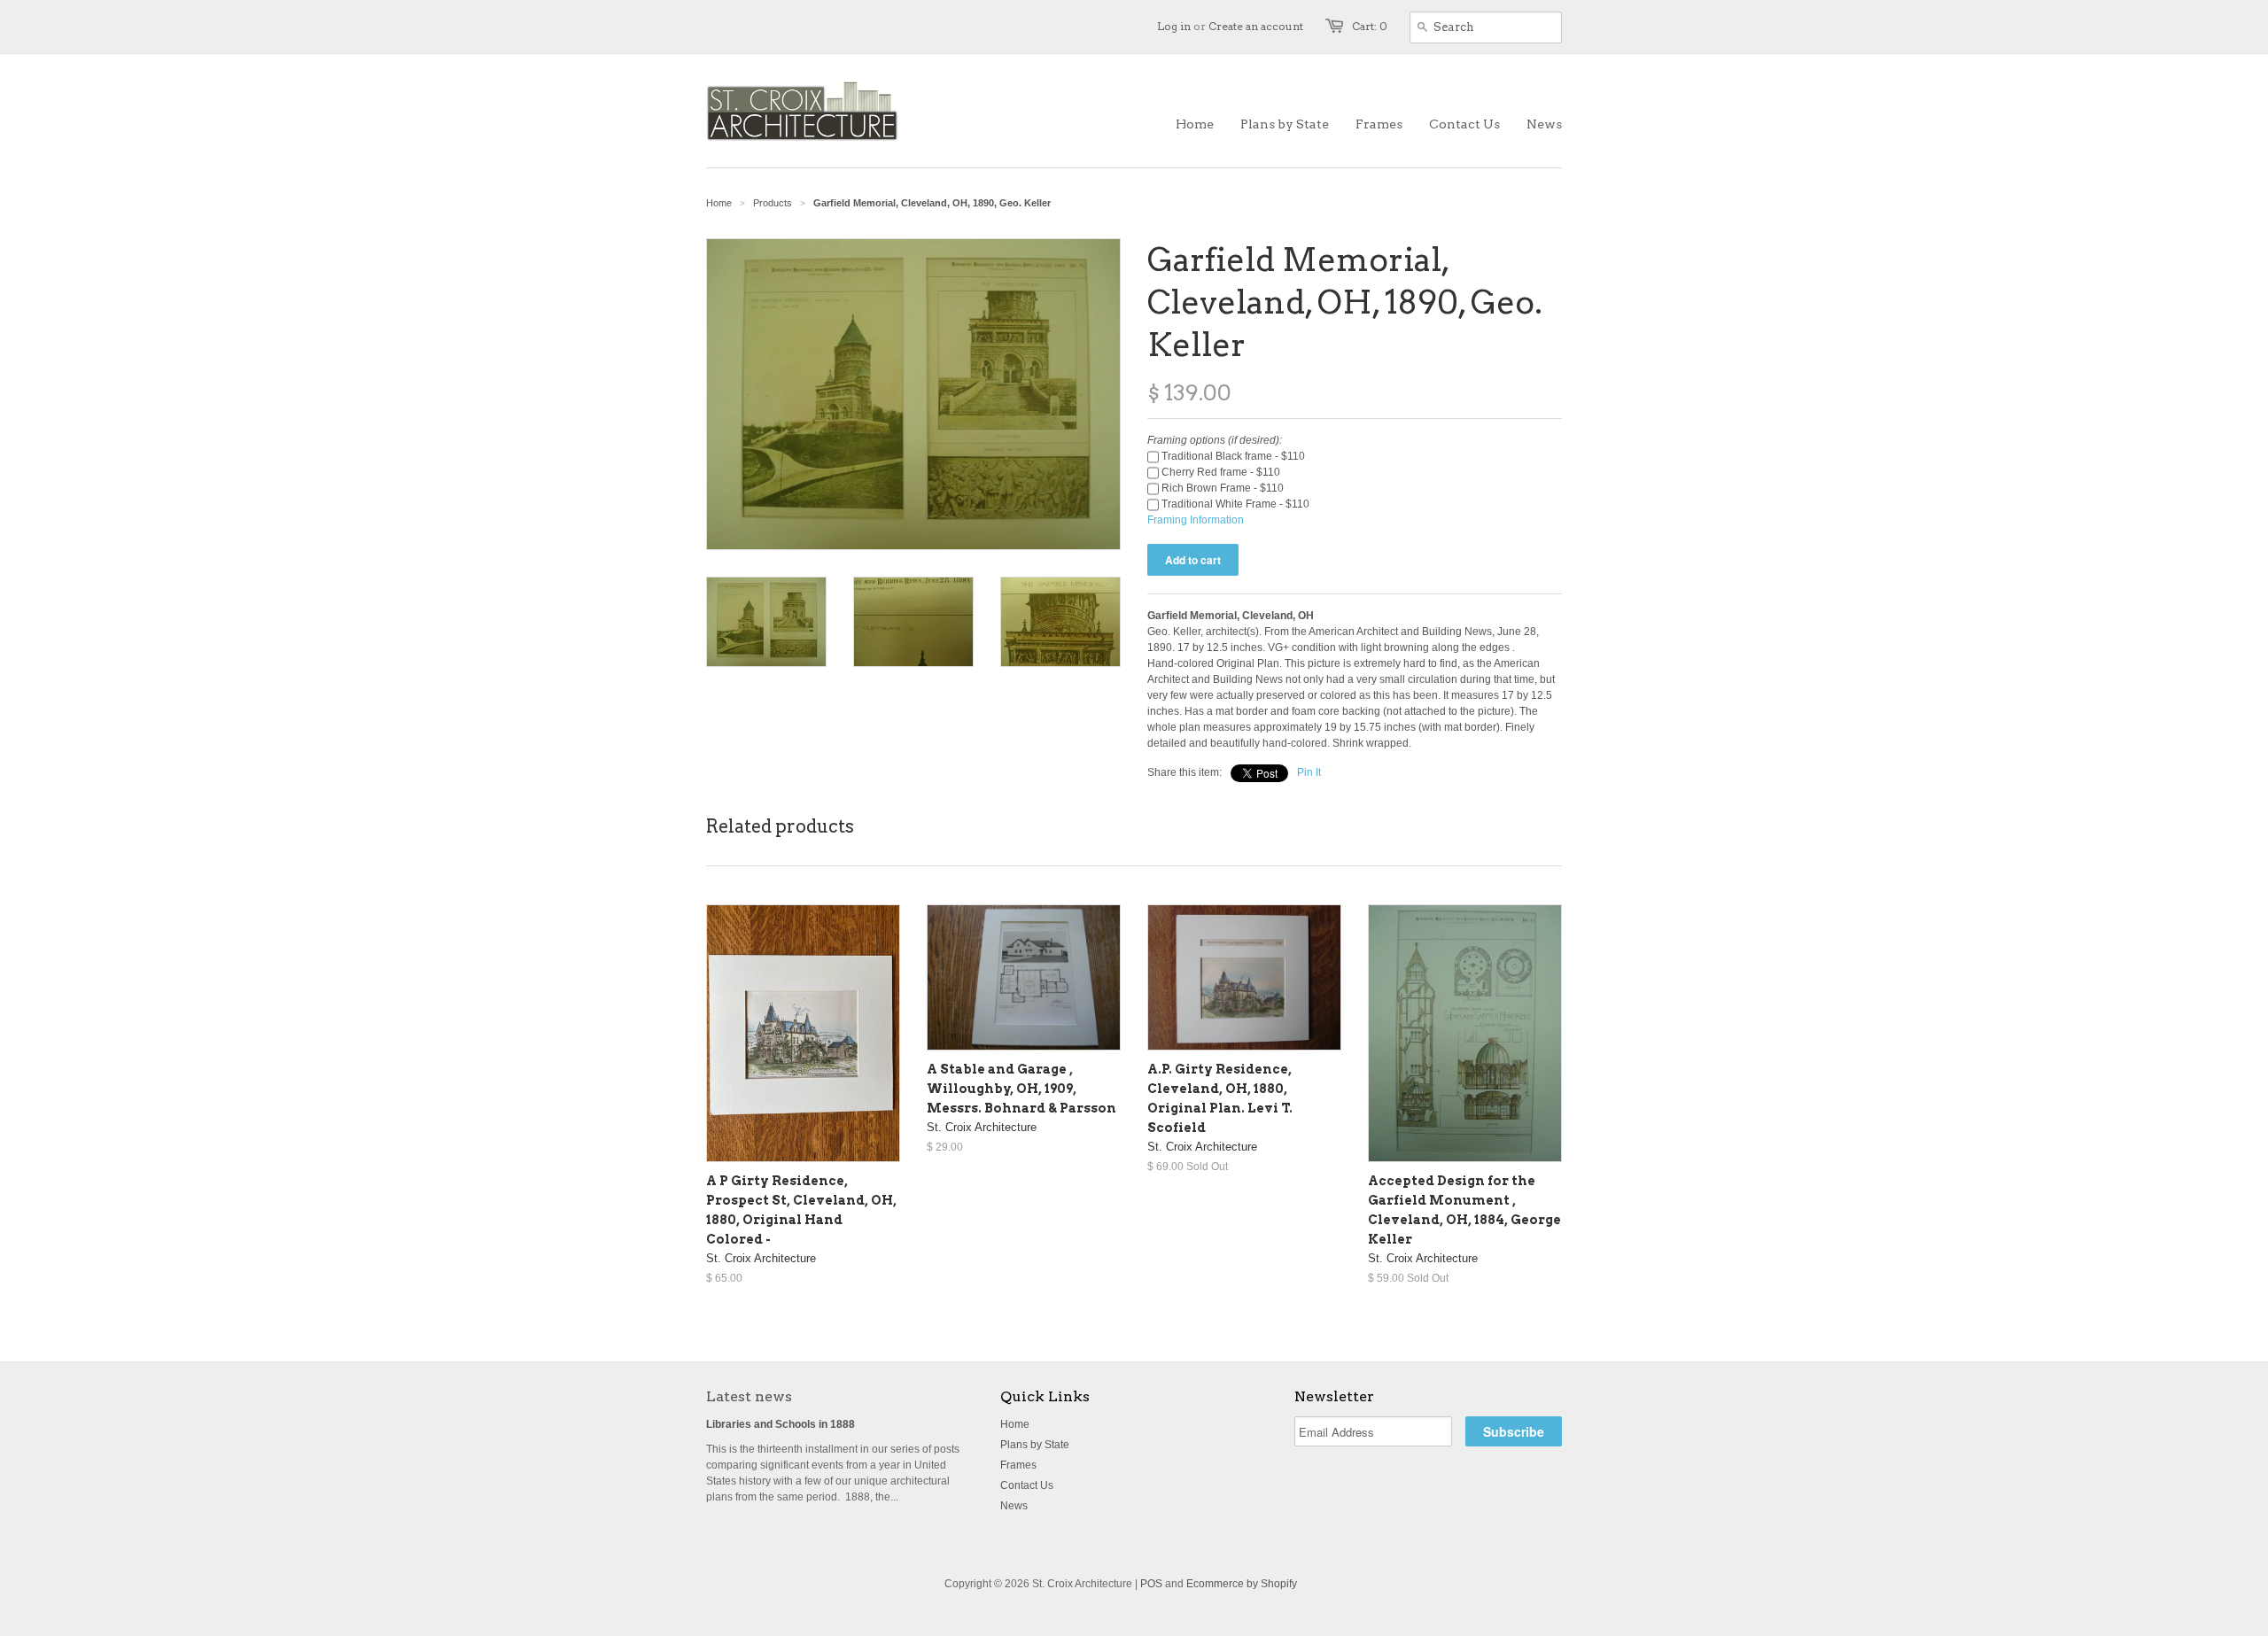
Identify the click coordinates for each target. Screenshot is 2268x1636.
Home (1015, 1424)
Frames (1018, 1465)
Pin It (1309, 772)
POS (1151, 1584)
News (1014, 1506)
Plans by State (1035, 1445)
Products (773, 203)
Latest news (749, 1396)
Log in (1174, 26)
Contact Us (1027, 1485)
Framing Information (1196, 520)
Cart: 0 (1370, 26)
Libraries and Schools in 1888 (781, 1424)
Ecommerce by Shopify (1242, 1584)
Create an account (1256, 26)
